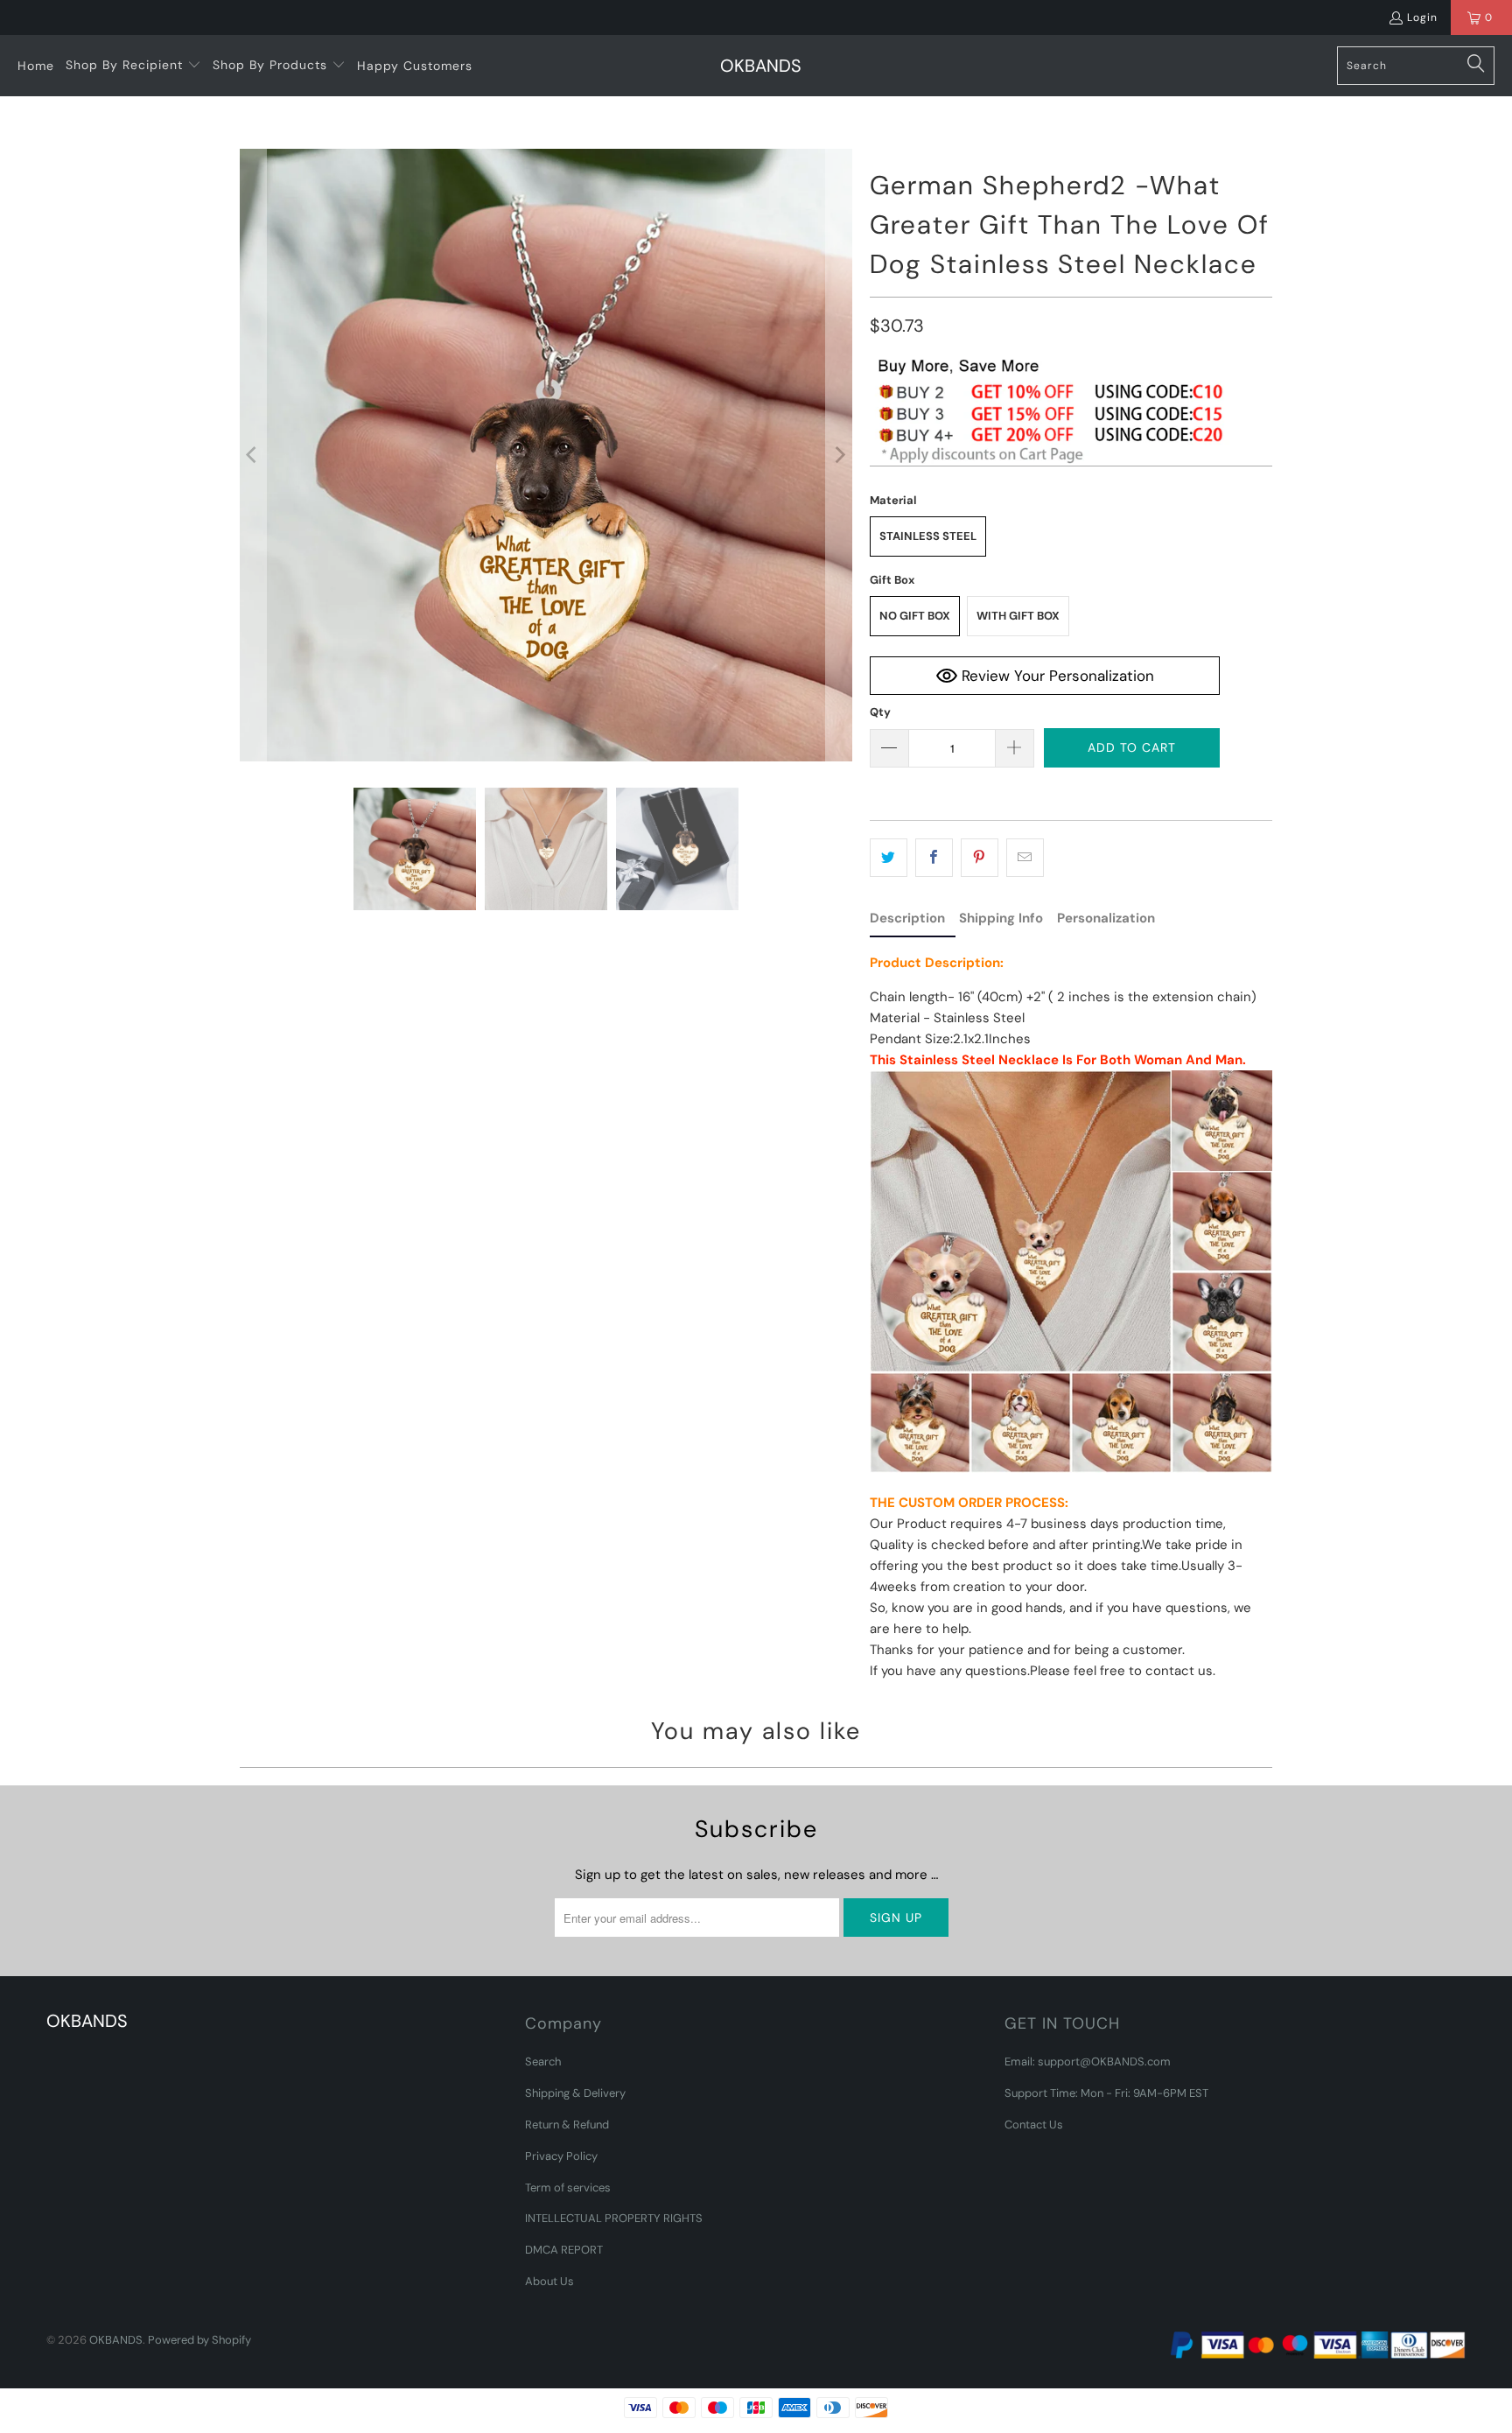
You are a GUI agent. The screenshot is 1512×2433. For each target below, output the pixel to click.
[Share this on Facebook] (934, 858)
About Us (549, 2281)
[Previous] (253, 455)
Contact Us (1034, 2124)
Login (1422, 18)
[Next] (839, 455)
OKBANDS (116, 2340)
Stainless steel (928, 536)
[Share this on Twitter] (889, 858)
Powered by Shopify (199, 2340)
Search (543, 2061)
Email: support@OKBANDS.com (1088, 2061)
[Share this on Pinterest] (980, 858)
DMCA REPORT (564, 2250)
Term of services (568, 2188)
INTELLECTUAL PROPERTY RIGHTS (614, 2218)
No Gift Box (915, 616)
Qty (880, 712)
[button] (133, 66)
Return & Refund (567, 2124)
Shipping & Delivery (575, 2093)
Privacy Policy (561, 2156)
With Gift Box (1018, 616)
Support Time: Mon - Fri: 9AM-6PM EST (1106, 2093)
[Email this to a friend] (1025, 858)
